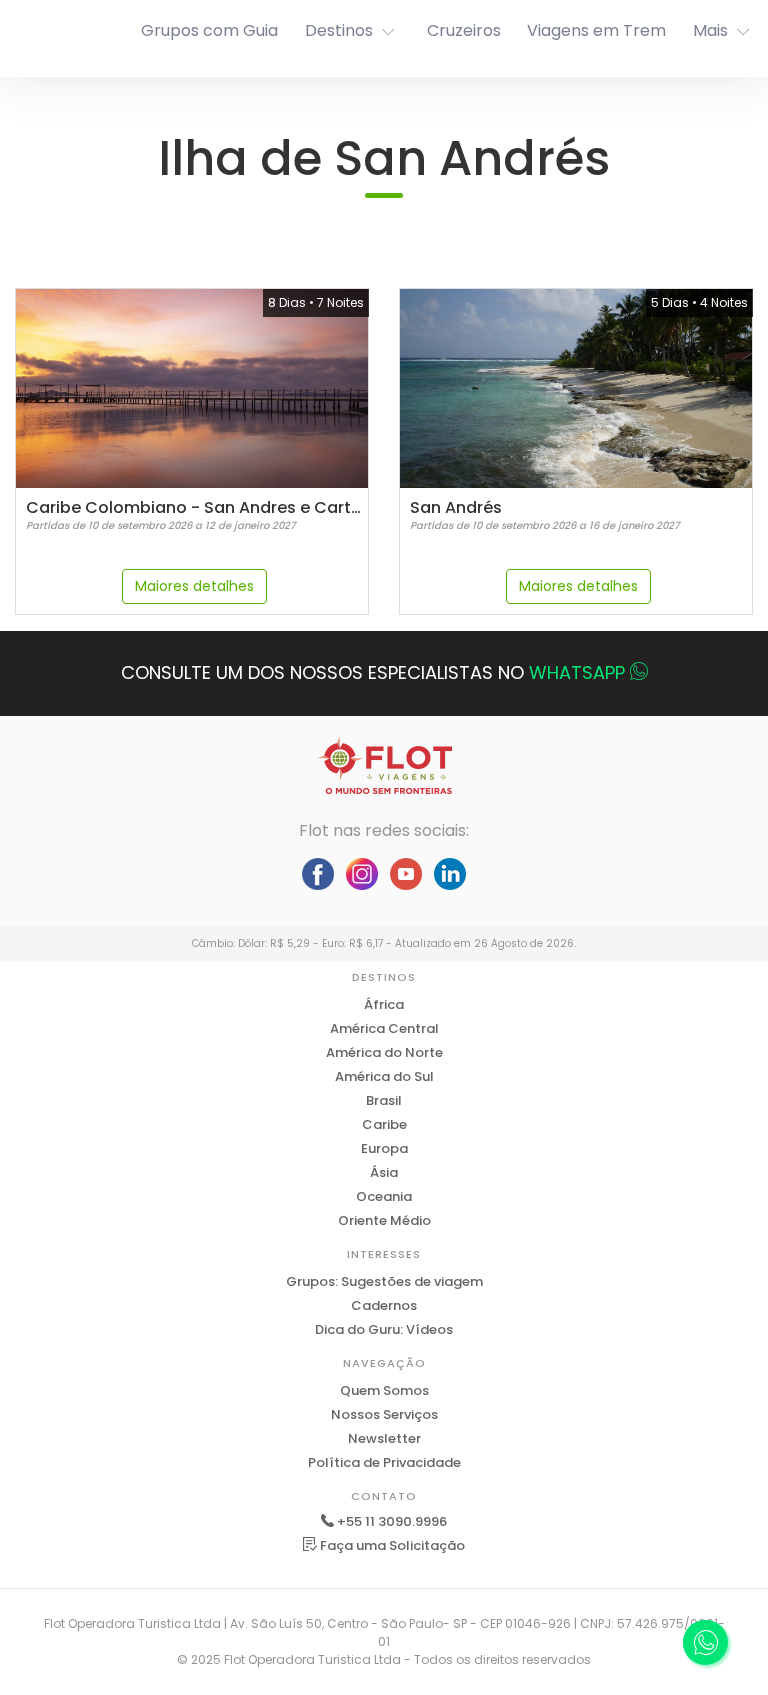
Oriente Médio (384, 1220)
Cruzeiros (464, 30)
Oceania (384, 1196)
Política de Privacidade (384, 1462)
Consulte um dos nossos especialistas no (373, 672)
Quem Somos (384, 1390)
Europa (384, 1148)
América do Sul (384, 1076)
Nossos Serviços (384, 1414)
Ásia (384, 1172)
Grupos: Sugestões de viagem (384, 1281)
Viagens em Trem (596, 30)
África (384, 1004)
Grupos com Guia (209, 30)
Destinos (339, 30)
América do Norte (384, 1052)
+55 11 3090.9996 (392, 1521)
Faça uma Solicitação (391, 1545)
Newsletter (384, 1438)
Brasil (384, 1100)
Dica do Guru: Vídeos (384, 1329)
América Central (384, 1028)
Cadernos (384, 1305)
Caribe (384, 1124)
